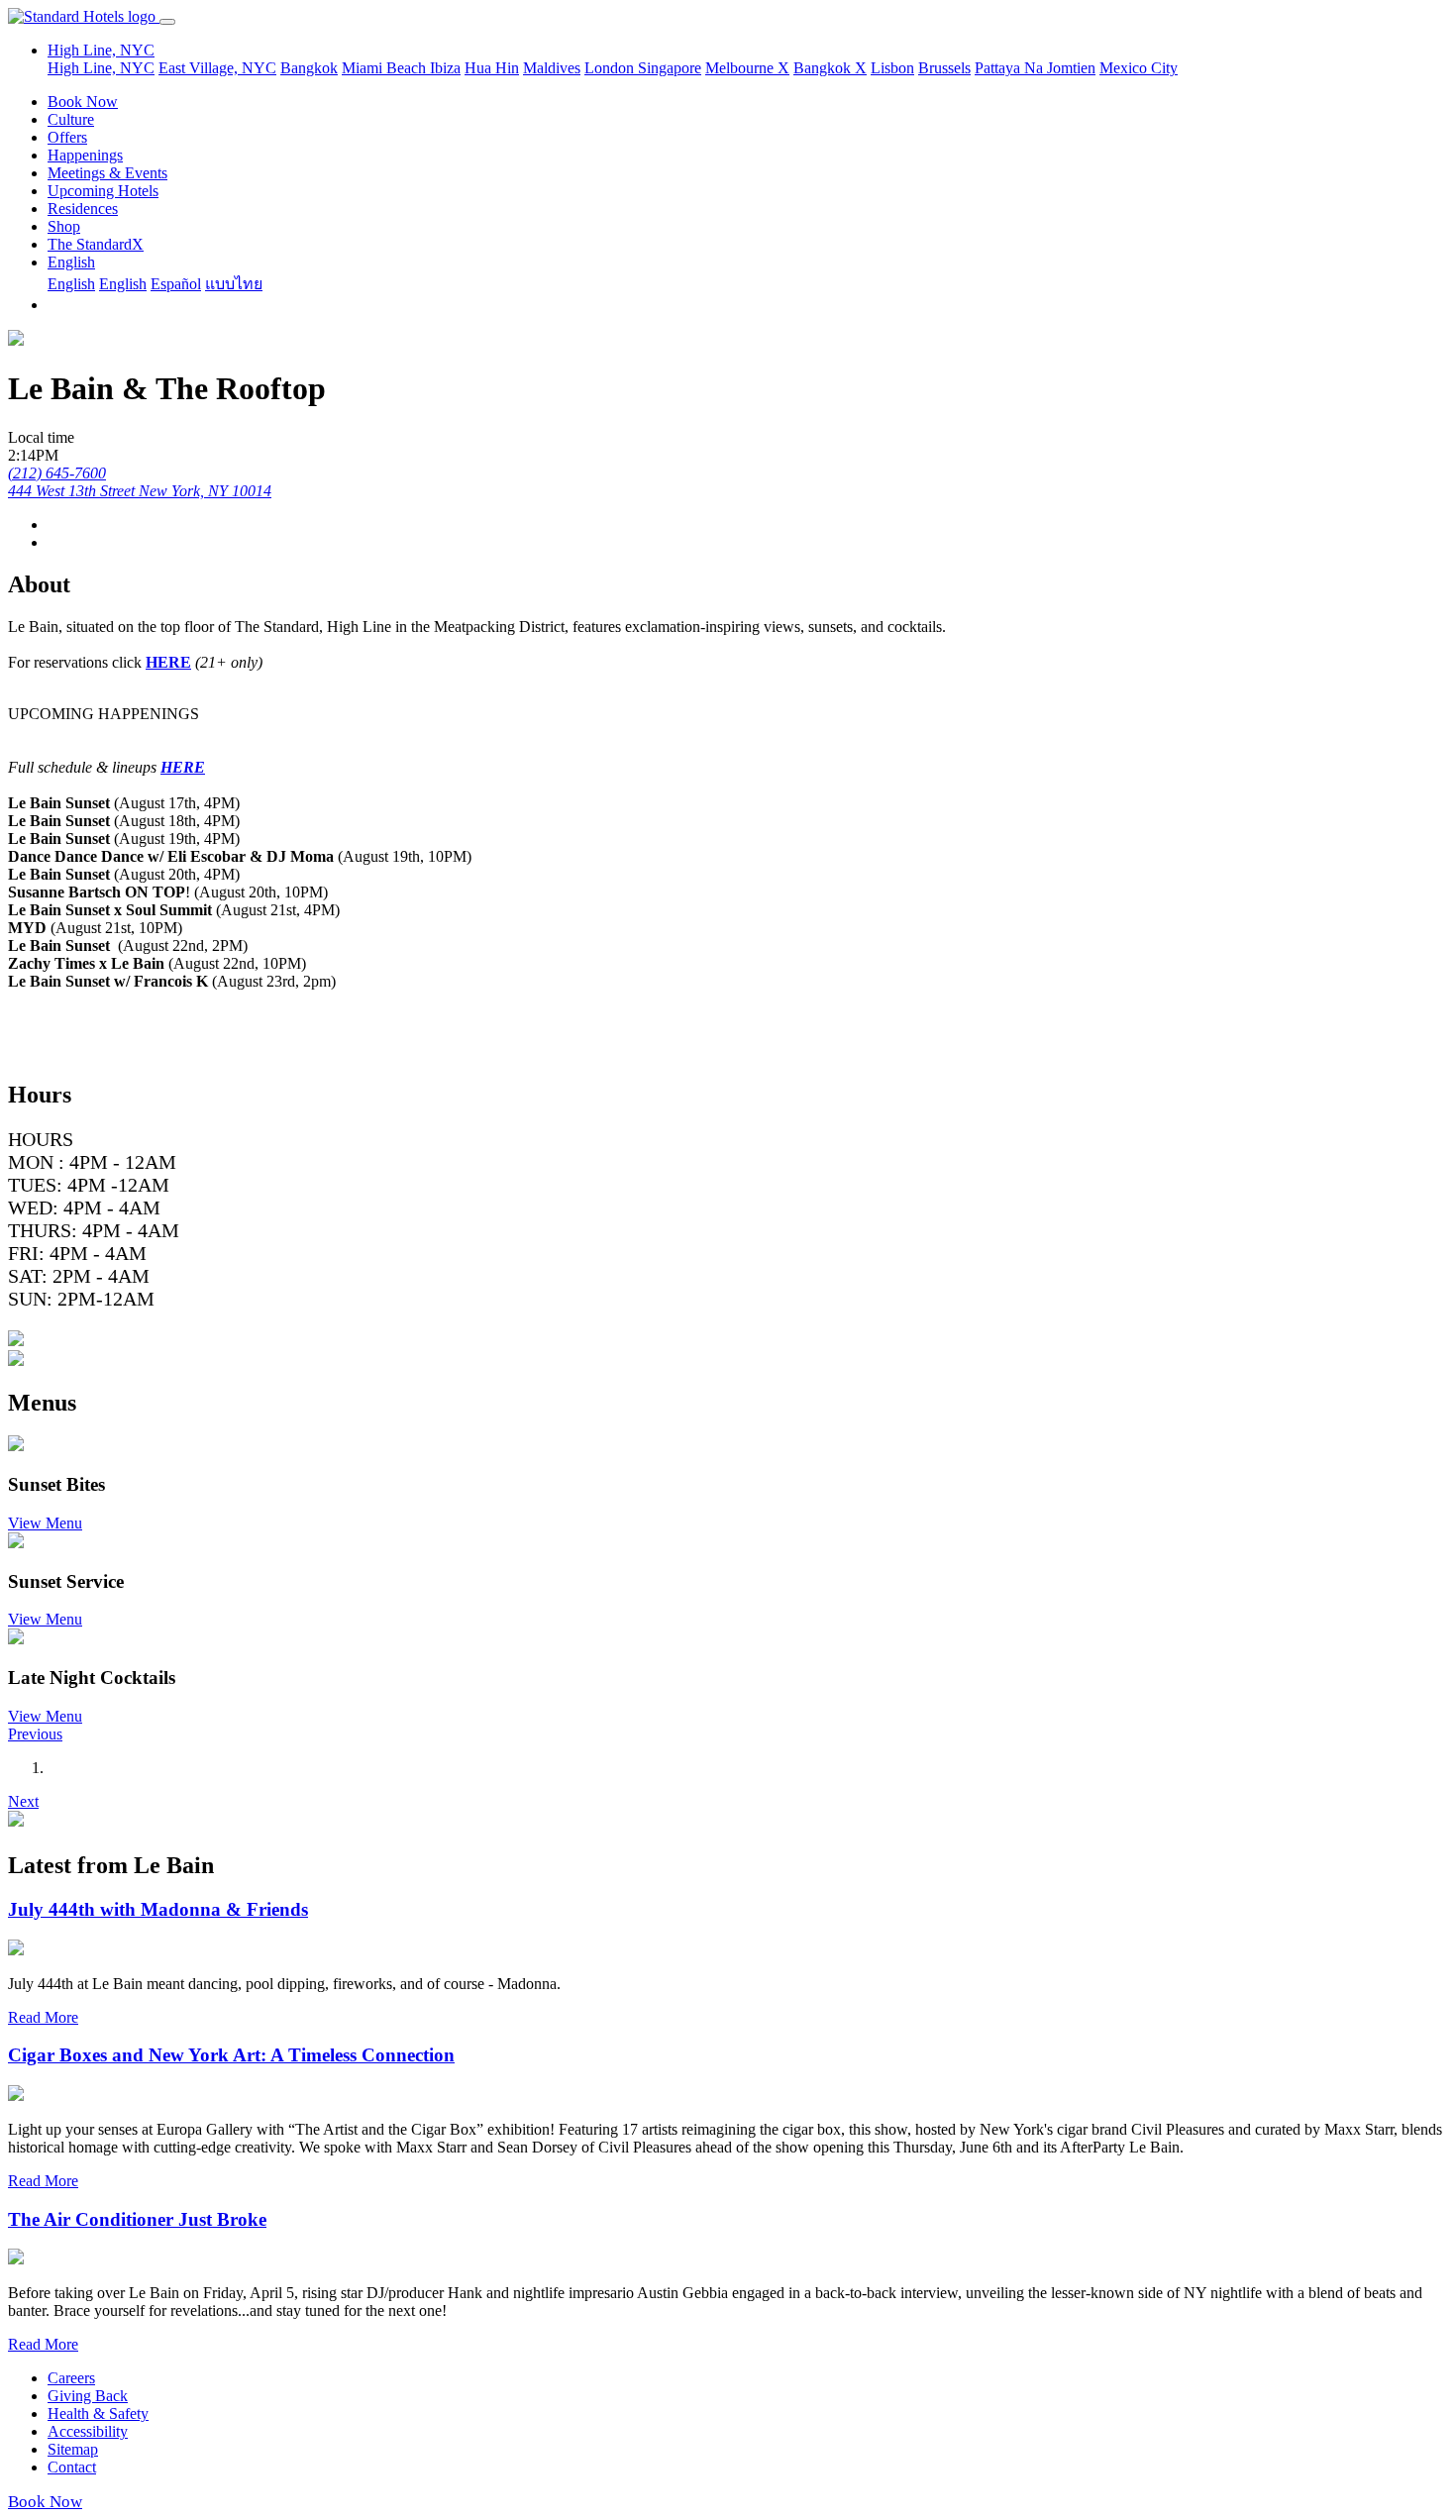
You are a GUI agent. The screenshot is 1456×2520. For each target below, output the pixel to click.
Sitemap (73, 2449)
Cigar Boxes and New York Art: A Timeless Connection (231, 2055)
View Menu (45, 1523)
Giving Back (88, 2396)
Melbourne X (747, 68)
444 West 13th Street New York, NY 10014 (140, 491)
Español (176, 284)
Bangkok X (830, 68)
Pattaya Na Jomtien (1035, 68)
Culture (71, 119)
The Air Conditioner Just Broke (137, 2219)
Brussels (944, 68)
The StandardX (96, 244)
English (71, 262)
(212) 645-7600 (57, 473)
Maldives (552, 68)
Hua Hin (492, 68)
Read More (43, 2017)
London (611, 68)
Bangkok (309, 68)
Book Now (83, 102)
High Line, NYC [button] (101, 50)
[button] (35, 1734)
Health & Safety (98, 2414)
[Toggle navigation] (167, 22)
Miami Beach (386, 68)
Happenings (85, 155)
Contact (72, 2467)
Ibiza (445, 68)
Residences (83, 209)
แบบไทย (234, 284)
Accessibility (88, 2431)
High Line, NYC (101, 68)
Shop (64, 226)
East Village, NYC (217, 68)
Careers (71, 2378)
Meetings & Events (107, 173)
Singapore (670, 68)
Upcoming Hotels (103, 191)
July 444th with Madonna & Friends (158, 1909)
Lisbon (892, 68)
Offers (67, 137)
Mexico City (1139, 68)
